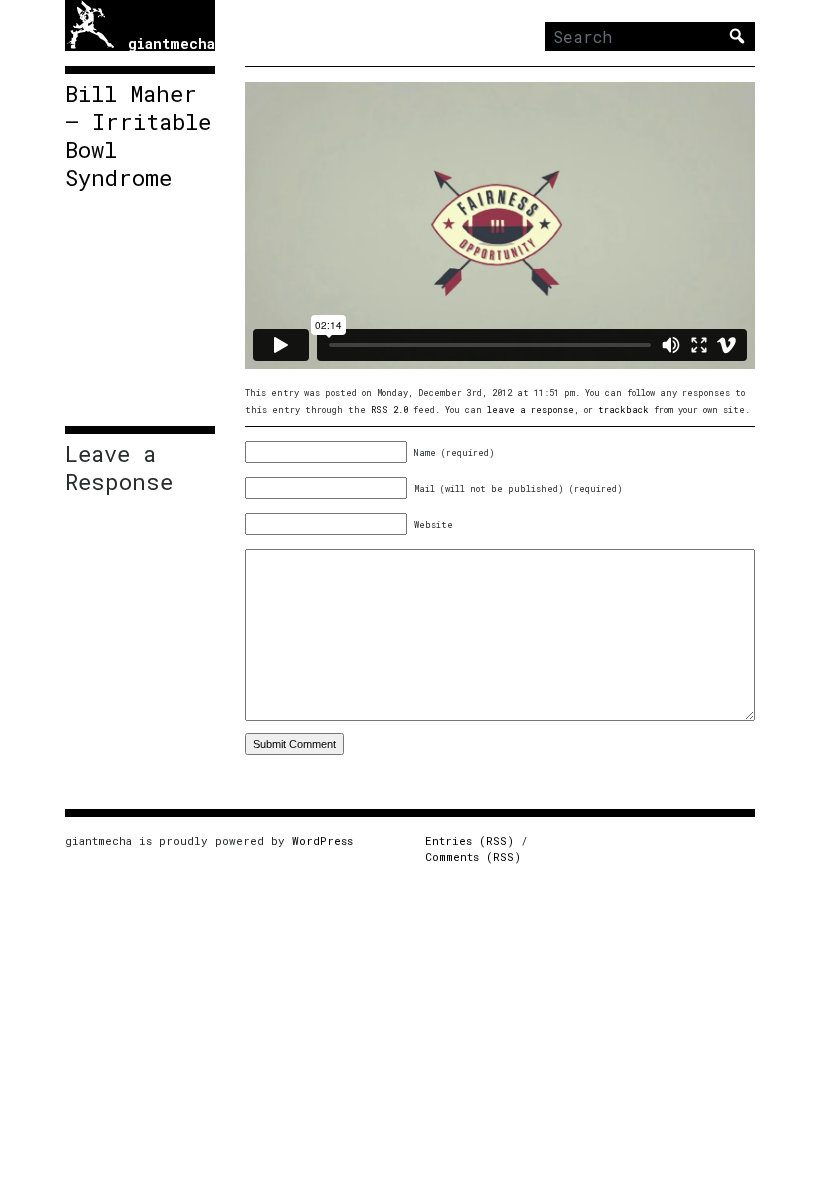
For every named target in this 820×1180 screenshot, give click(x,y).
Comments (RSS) (473, 856)
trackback (623, 409)
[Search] (737, 36)
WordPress (322, 840)
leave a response (530, 409)
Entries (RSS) (469, 840)
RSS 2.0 (389, 409)
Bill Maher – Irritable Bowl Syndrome (138, 136)
